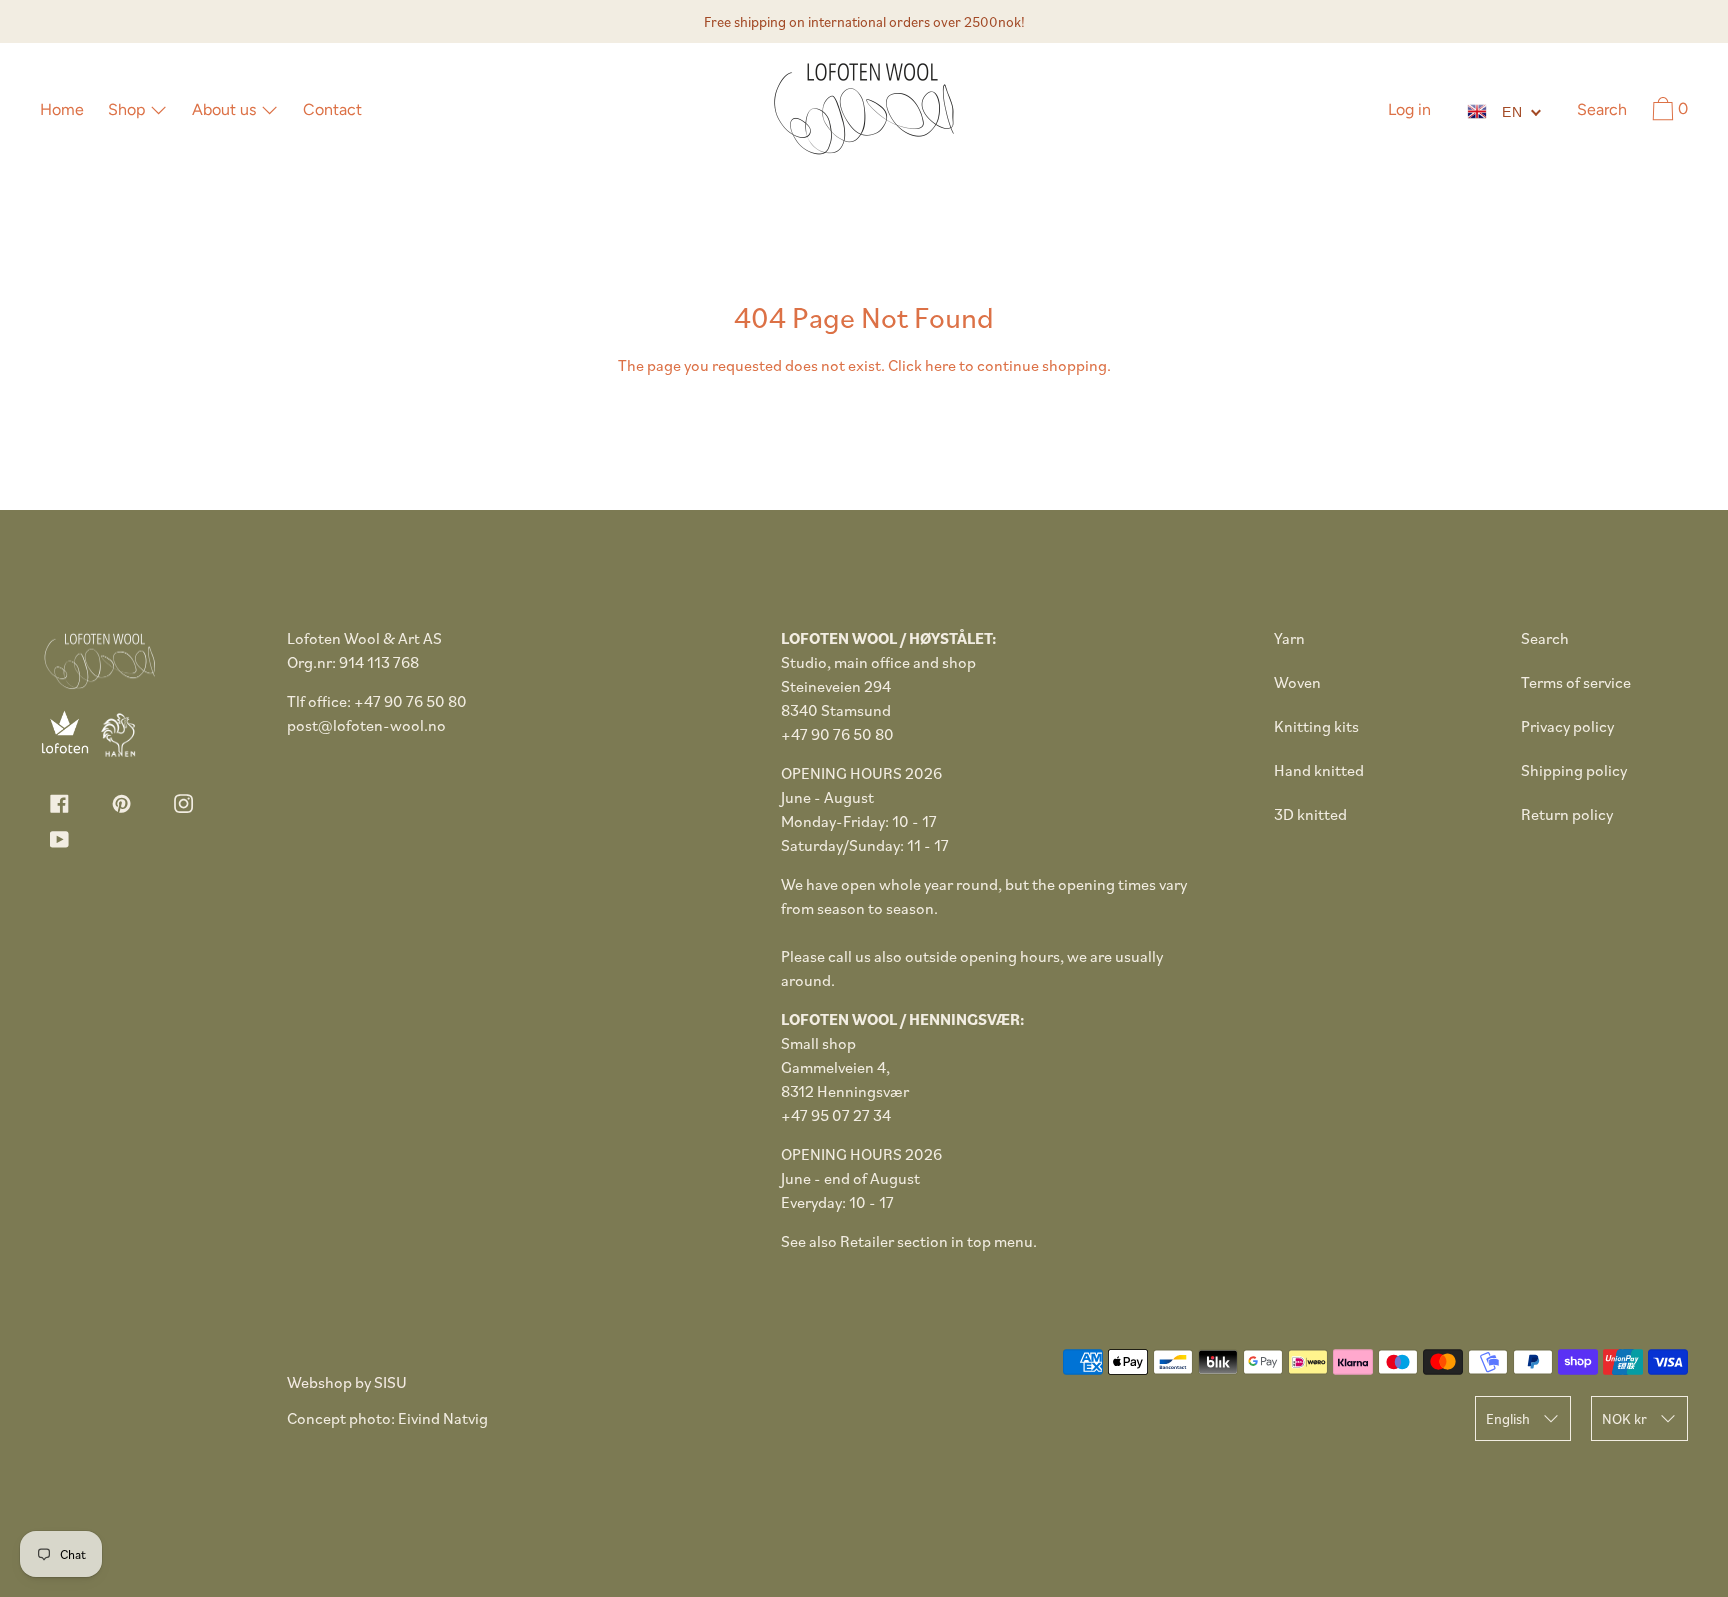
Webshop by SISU (347, 1382)
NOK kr (1624, 1418)
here (940, 365)
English (1508, 1418)
